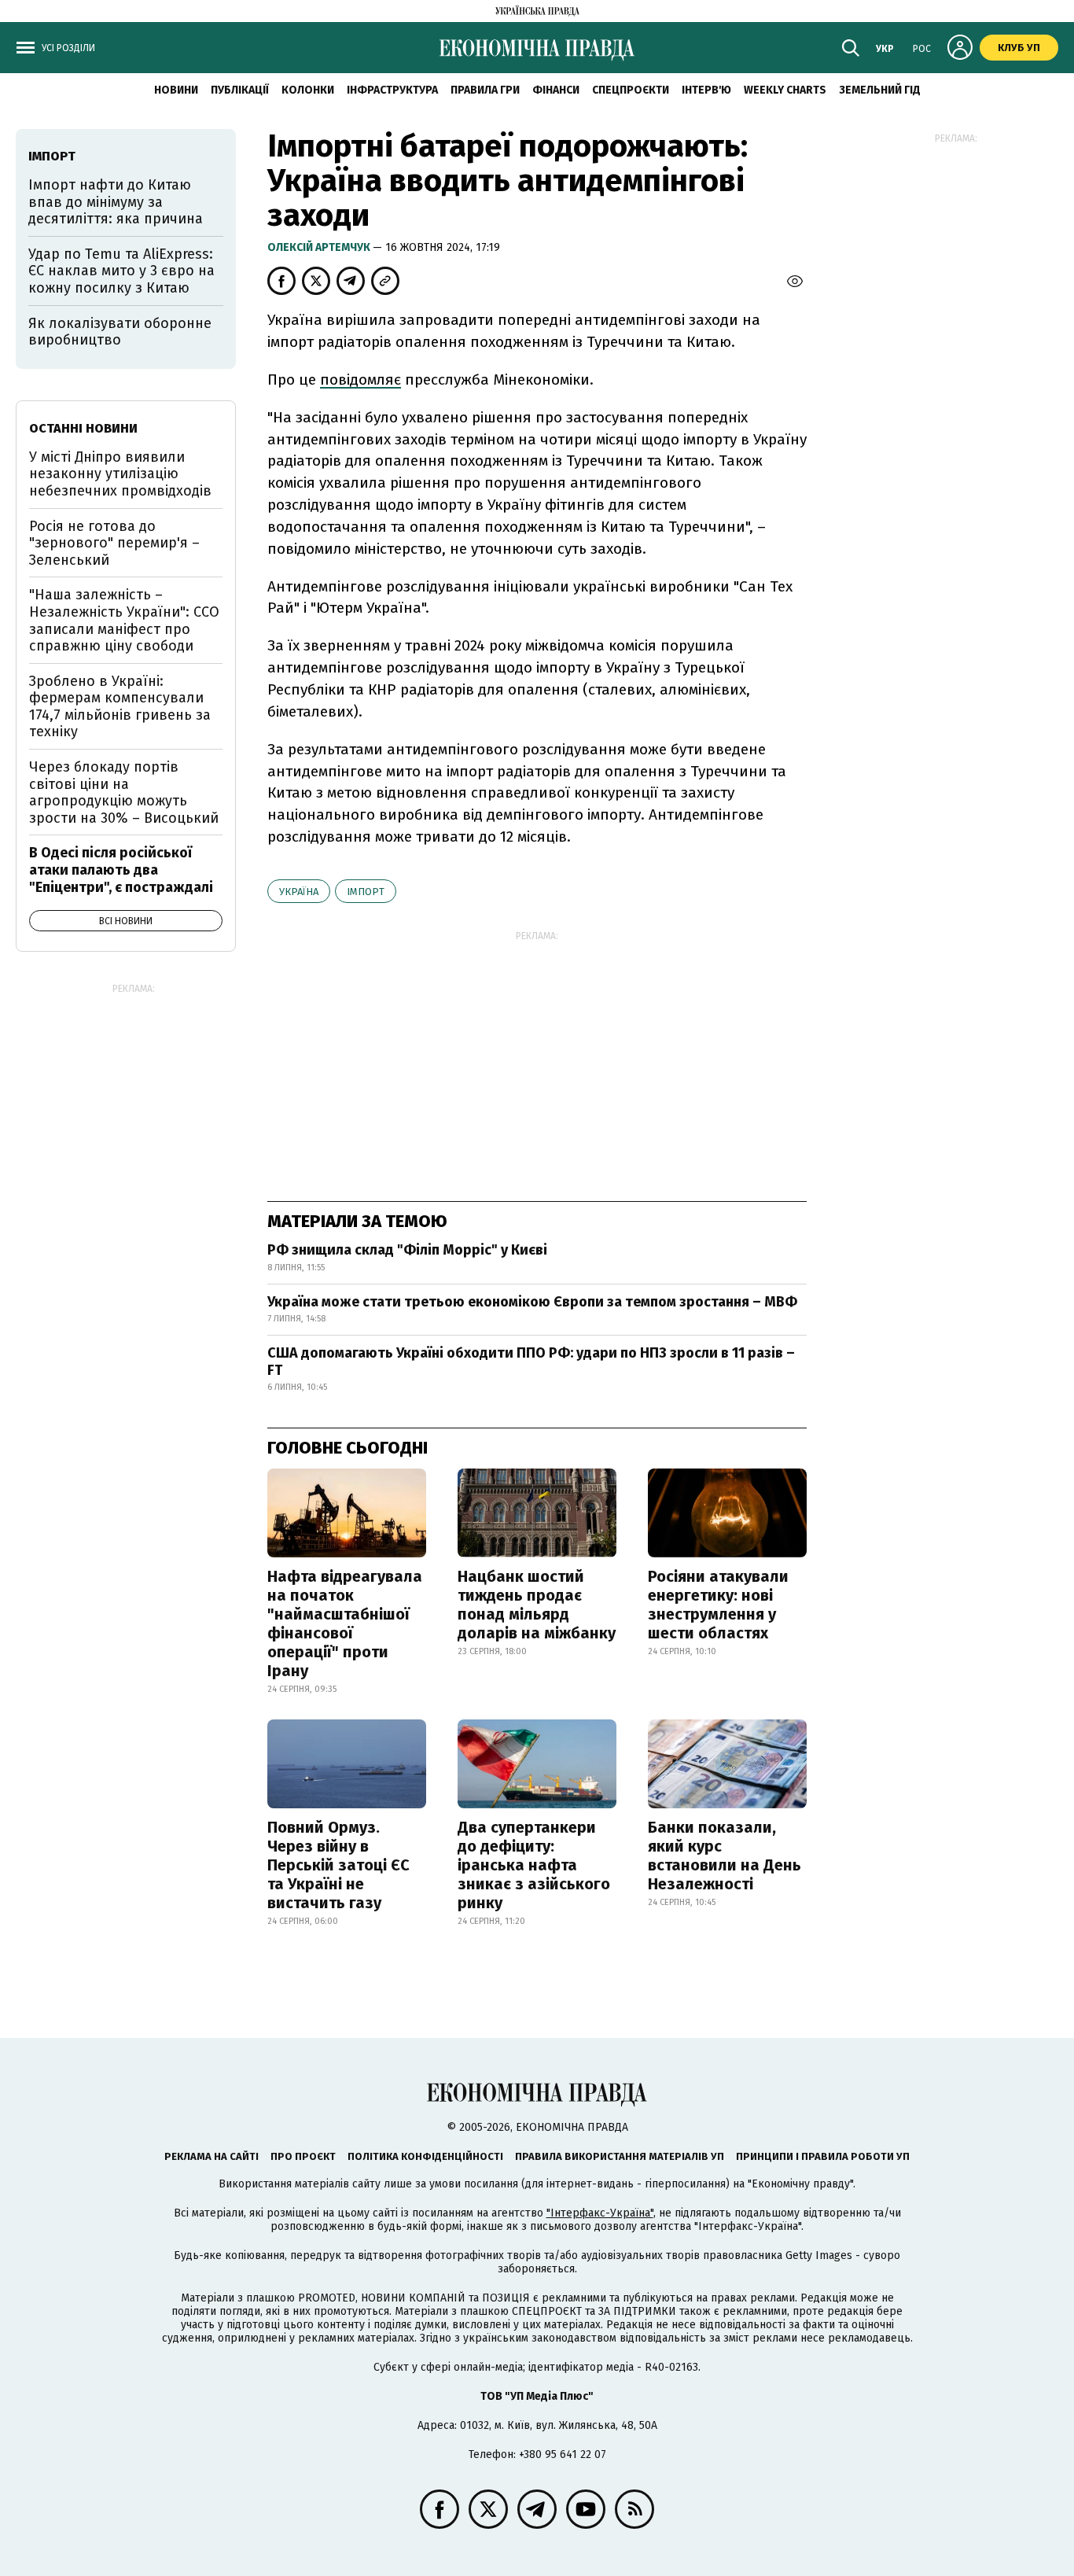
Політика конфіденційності (425, 2156)
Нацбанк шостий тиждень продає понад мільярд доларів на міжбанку (537, 1605)
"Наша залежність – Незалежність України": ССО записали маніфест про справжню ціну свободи (124, 620)
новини (176, 90)
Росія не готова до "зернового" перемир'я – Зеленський (114, 543)
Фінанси (556, 90)
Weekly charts (785, 90)
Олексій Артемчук (320, 247)
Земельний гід (880, 90)
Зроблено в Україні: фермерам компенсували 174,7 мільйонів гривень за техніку (120, 707)
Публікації (240, 90)
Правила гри (485, 90)
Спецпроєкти (631, 90)
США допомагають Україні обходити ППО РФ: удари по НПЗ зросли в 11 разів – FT (531, 1362)
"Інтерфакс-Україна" (600, 2213)
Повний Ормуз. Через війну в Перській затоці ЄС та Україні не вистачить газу (338, 1865)
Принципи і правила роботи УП (823, 2156)
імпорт (366, 892)
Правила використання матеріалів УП (620, 2156)
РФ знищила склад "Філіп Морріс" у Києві (407, 1250)
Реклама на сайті (211, 2156)
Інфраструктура (392, 90)
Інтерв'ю (706, 90)
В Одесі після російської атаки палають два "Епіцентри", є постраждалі (121, 870)
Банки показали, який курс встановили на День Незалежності (725, 1856)
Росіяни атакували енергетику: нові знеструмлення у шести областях (718, 1605)
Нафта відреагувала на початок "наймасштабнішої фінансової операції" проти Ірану (345, 1623)
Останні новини (83, 428)
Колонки (308, 90)
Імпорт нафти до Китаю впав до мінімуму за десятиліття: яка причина (116, 202)
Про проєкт (303, 2156)
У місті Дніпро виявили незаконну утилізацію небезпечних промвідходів (120, 474)
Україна (299, 892)
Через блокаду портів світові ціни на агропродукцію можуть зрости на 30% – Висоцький (124, 792)
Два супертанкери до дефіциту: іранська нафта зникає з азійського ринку (534, 1865)
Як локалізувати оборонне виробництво (120, 332)
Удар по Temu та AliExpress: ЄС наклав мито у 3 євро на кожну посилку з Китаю (121, 271)
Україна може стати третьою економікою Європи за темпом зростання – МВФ (532, 1302)
